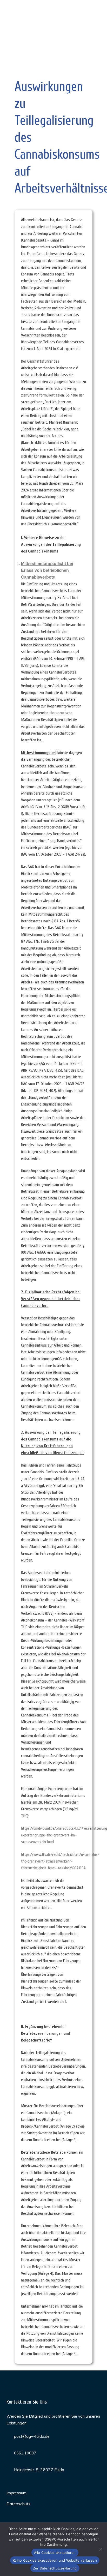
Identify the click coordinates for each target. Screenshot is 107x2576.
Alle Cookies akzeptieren (55, 2553)
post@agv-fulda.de (32, 2436)
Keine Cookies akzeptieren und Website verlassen (55, 2560)
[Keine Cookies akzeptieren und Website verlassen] (101, 2549)
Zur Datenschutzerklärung (55, 2568)
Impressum (16, 2493)
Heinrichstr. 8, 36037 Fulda (39, 2470)
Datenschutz (19, 2504)
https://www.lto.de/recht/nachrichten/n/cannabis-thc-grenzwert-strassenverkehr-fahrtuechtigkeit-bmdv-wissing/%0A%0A (60, 1861)
